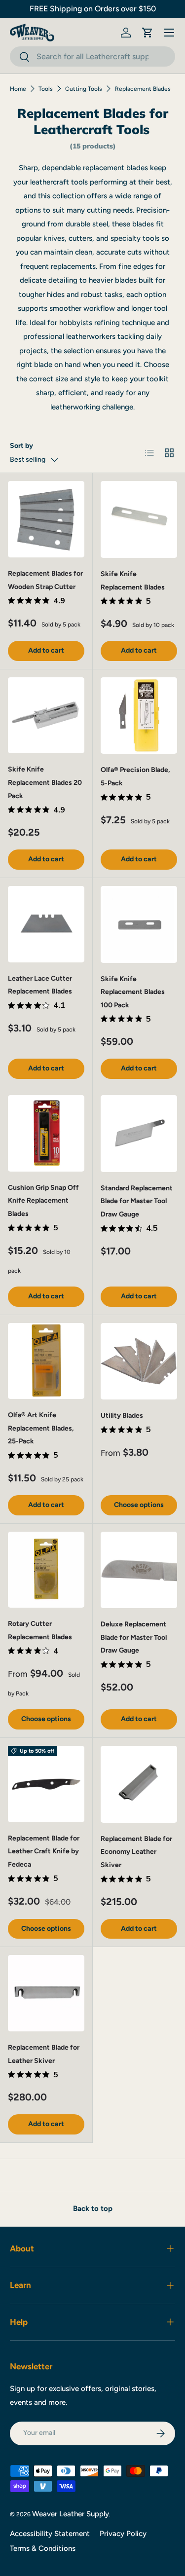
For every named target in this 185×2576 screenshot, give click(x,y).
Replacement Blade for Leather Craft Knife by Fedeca (44, 1851)
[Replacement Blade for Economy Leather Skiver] (139, 1784)
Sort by (21, 446)
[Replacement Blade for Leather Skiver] (46, 1993)
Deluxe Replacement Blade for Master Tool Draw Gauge (134, 1637)
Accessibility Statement (50, 2534)
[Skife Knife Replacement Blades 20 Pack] (46, 716)
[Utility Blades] (139, 1362)
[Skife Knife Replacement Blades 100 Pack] (139, 924)
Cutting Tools (84, 89)
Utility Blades (122, 1416)
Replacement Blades (143, 89)
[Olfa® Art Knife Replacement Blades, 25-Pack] (46, 1361)
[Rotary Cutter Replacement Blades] (46, 1570)
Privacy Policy (123, 2534)
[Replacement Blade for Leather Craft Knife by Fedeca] (46, 1784)
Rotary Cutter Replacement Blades (40, 1630)
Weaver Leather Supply (71, 2514)
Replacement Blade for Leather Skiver (44, 2054)
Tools (46, 89)
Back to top (93, 2208)
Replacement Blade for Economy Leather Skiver (136, 1852)
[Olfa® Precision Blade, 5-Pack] (139, 716)
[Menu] (169, 33)
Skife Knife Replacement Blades (133, 581)
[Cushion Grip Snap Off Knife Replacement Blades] (46, 1133)
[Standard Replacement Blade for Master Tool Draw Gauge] (139, 1134)
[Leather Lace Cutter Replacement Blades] (46, 924)
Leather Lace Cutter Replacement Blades (40, 985)
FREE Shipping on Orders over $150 (93, 9)
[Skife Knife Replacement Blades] (139, 519)
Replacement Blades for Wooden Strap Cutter (45, 580)
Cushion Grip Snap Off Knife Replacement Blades (43, 1201)
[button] (148, 33)
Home (18, 89)
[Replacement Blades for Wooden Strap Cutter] (46, 519)
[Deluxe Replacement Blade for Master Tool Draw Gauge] (139, 1570)
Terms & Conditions (43, 2548)
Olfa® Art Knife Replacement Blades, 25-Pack (41, 1428)
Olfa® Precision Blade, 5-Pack (135, 776)
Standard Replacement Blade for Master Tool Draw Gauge (137, 1201)
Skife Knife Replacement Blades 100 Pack (133, 992)
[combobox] (92, 56)
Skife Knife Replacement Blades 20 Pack (45, 782)
